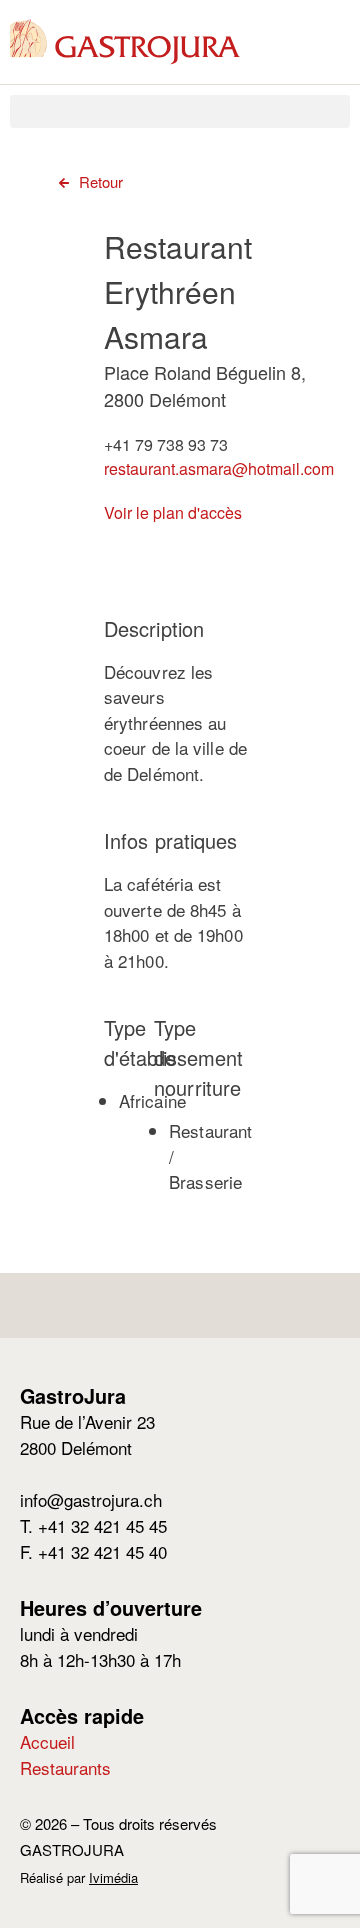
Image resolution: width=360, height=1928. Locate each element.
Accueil (47, 1741)
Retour (101, 181)
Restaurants (65, 1767)
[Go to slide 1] (244, 558)
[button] (180, 111)
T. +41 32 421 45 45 (93, 1525)
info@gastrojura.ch (91, 1499)
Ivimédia (113, 1877)
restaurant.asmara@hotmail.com (219, 468)
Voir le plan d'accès (173, 512)
